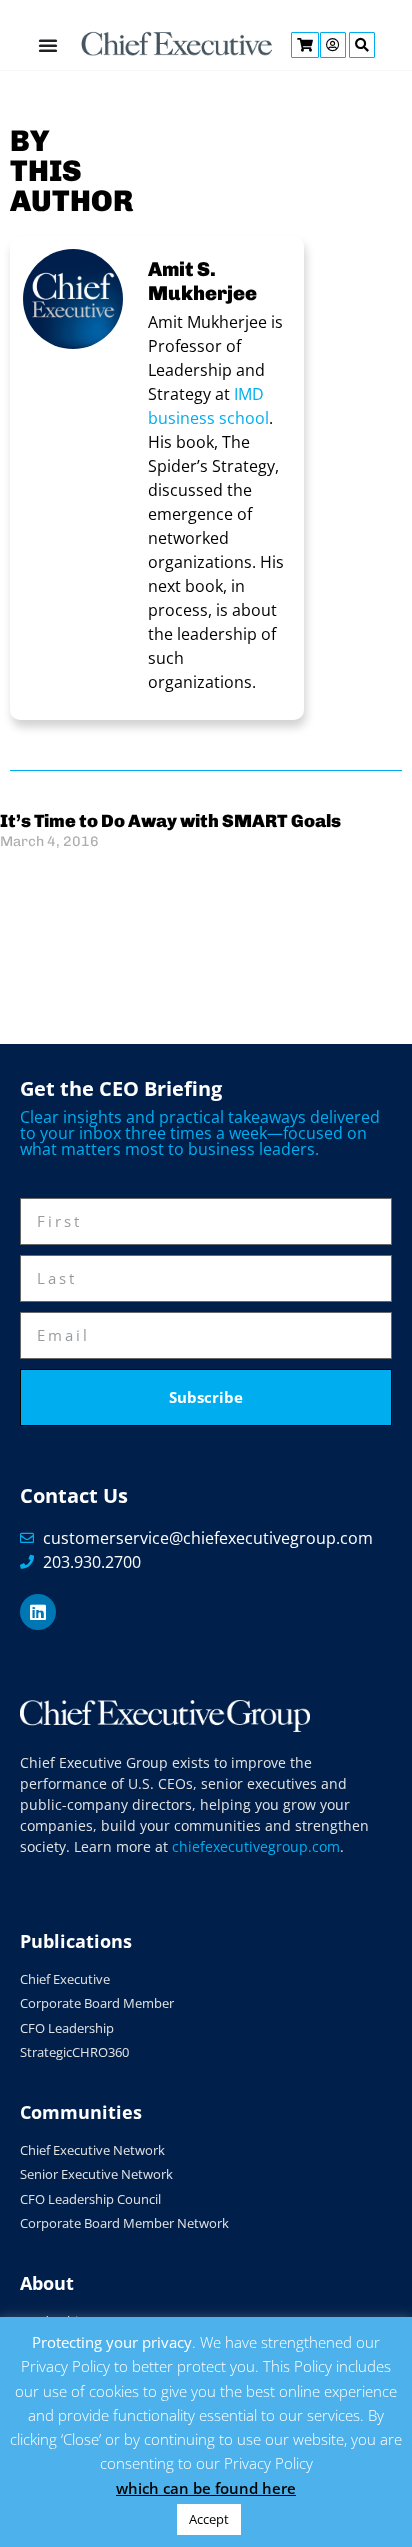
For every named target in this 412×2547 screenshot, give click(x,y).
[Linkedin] (38, 1612)
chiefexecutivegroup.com (256, 1846)
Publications (76, 1941)
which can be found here (206, 2488)
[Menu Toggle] (48, 45)
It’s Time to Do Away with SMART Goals (170, 821)
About (47, 2283)
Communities (81, 2112)
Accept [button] (209, 2519)
